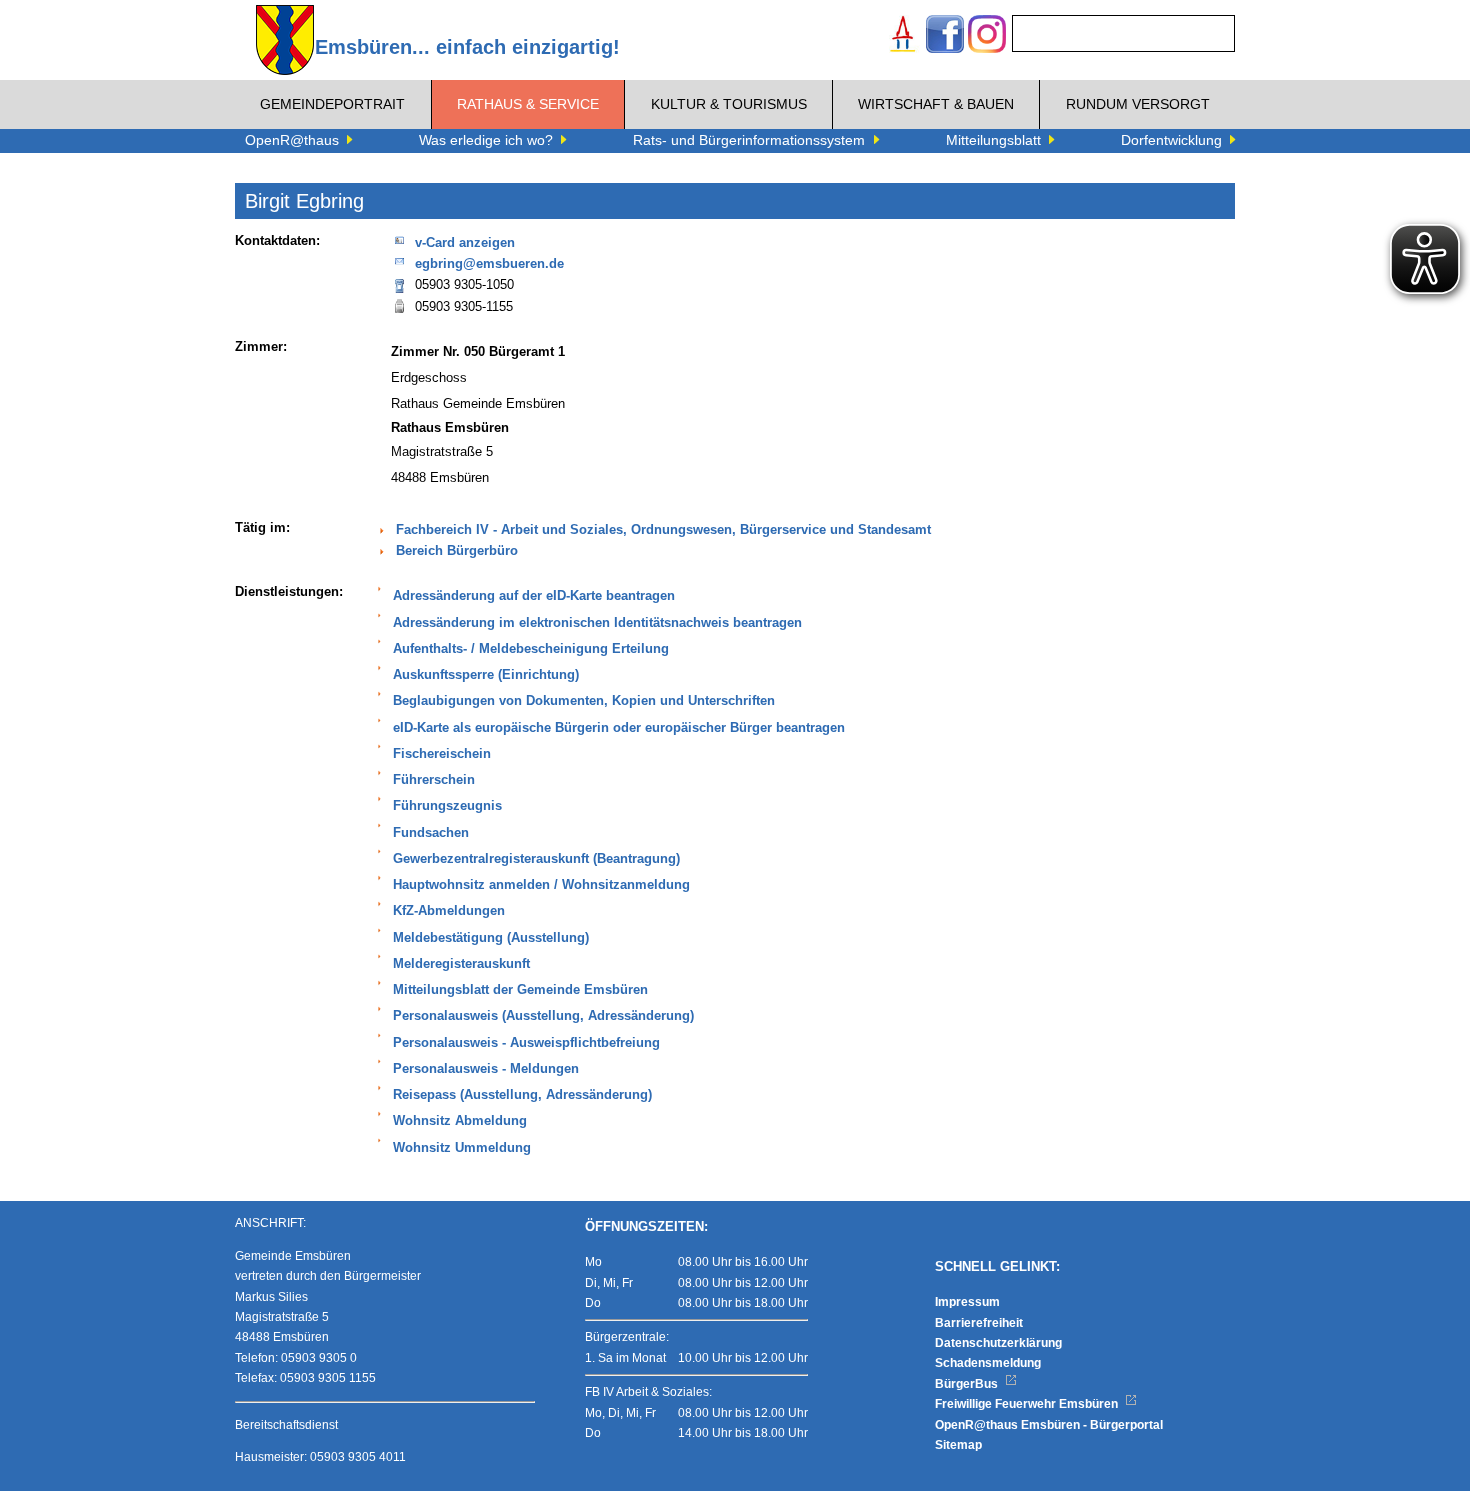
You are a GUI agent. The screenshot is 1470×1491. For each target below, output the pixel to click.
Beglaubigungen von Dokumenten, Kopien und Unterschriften (584, 701)
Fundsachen (431, 833)
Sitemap (958, 1445)
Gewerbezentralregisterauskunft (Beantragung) (536, 859)
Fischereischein (442, 754)
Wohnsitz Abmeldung (460, 1121)
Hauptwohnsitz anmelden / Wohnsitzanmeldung (541, 885)
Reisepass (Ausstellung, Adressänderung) (522, 1095)
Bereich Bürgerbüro (457, 551)
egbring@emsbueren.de (489, 264)
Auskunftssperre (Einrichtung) (486, 675)
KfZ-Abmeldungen (449, 911)
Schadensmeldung (988, 1363)
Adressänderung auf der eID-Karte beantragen (534, 596)
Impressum (967, 1302)
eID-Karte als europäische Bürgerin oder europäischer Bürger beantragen (619, 728)
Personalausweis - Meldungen (486, 1069)
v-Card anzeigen (465, 243)
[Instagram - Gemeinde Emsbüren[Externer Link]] (987, 36)
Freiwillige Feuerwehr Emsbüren (1028, 1404)
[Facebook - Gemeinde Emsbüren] (945, 36)
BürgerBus (968, 1384)
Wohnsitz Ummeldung (462, 1148)
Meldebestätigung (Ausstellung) (491, 938)
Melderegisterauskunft (461, 964)
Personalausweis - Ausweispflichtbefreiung (526, 1043)
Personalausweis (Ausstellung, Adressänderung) (543, 1016)
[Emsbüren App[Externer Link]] (903, 36)
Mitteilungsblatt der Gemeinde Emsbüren (520, 990)
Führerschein (434, 780)
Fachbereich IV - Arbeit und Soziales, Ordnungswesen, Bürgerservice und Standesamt (663, 530)
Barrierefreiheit (979, 1323)
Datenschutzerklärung (998, 1343)
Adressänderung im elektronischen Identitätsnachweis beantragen (597, 623)
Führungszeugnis (447, 806)
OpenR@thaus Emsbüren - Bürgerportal (1049, 1425)
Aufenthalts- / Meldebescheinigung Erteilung (531, 649)
